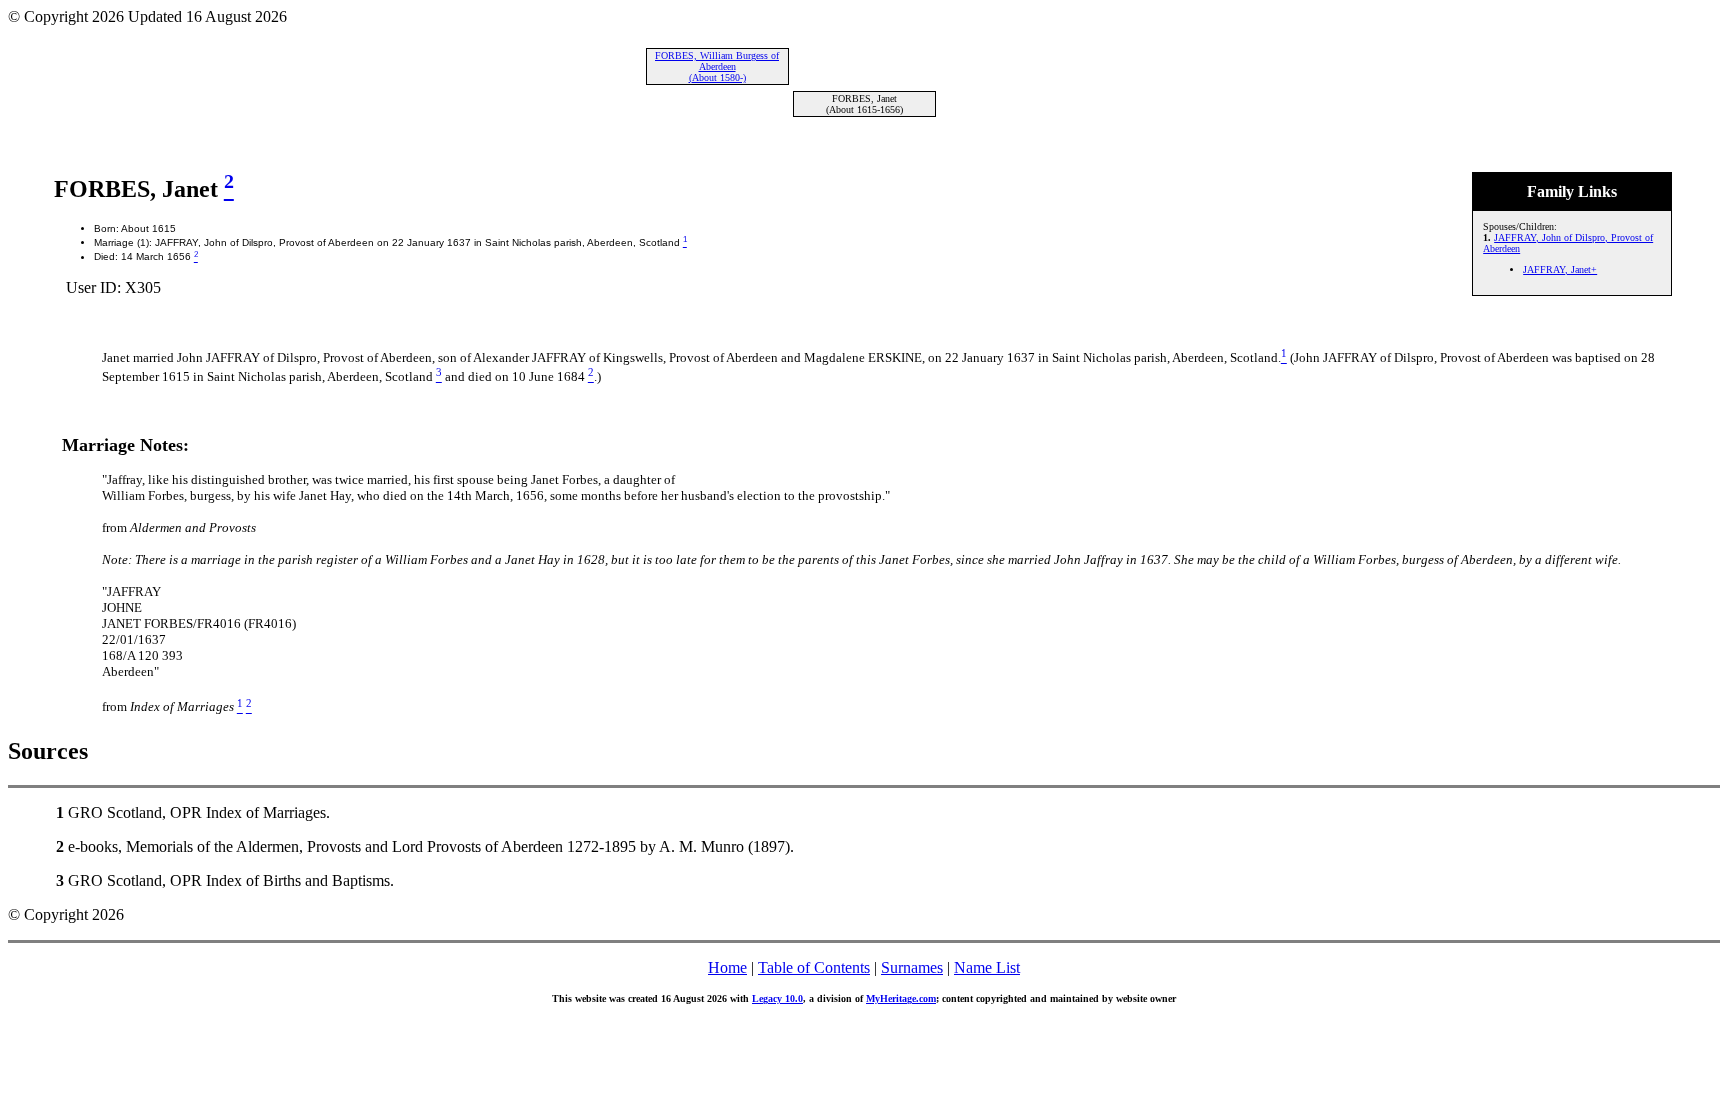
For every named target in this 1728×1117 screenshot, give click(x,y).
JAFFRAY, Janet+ (1560, 269)
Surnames (912, 967)
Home (727, 967)
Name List (987, 967)
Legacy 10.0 (777, 998)
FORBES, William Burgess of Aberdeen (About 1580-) (717, 66)
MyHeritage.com (901, 998)
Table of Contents (814, 967)
